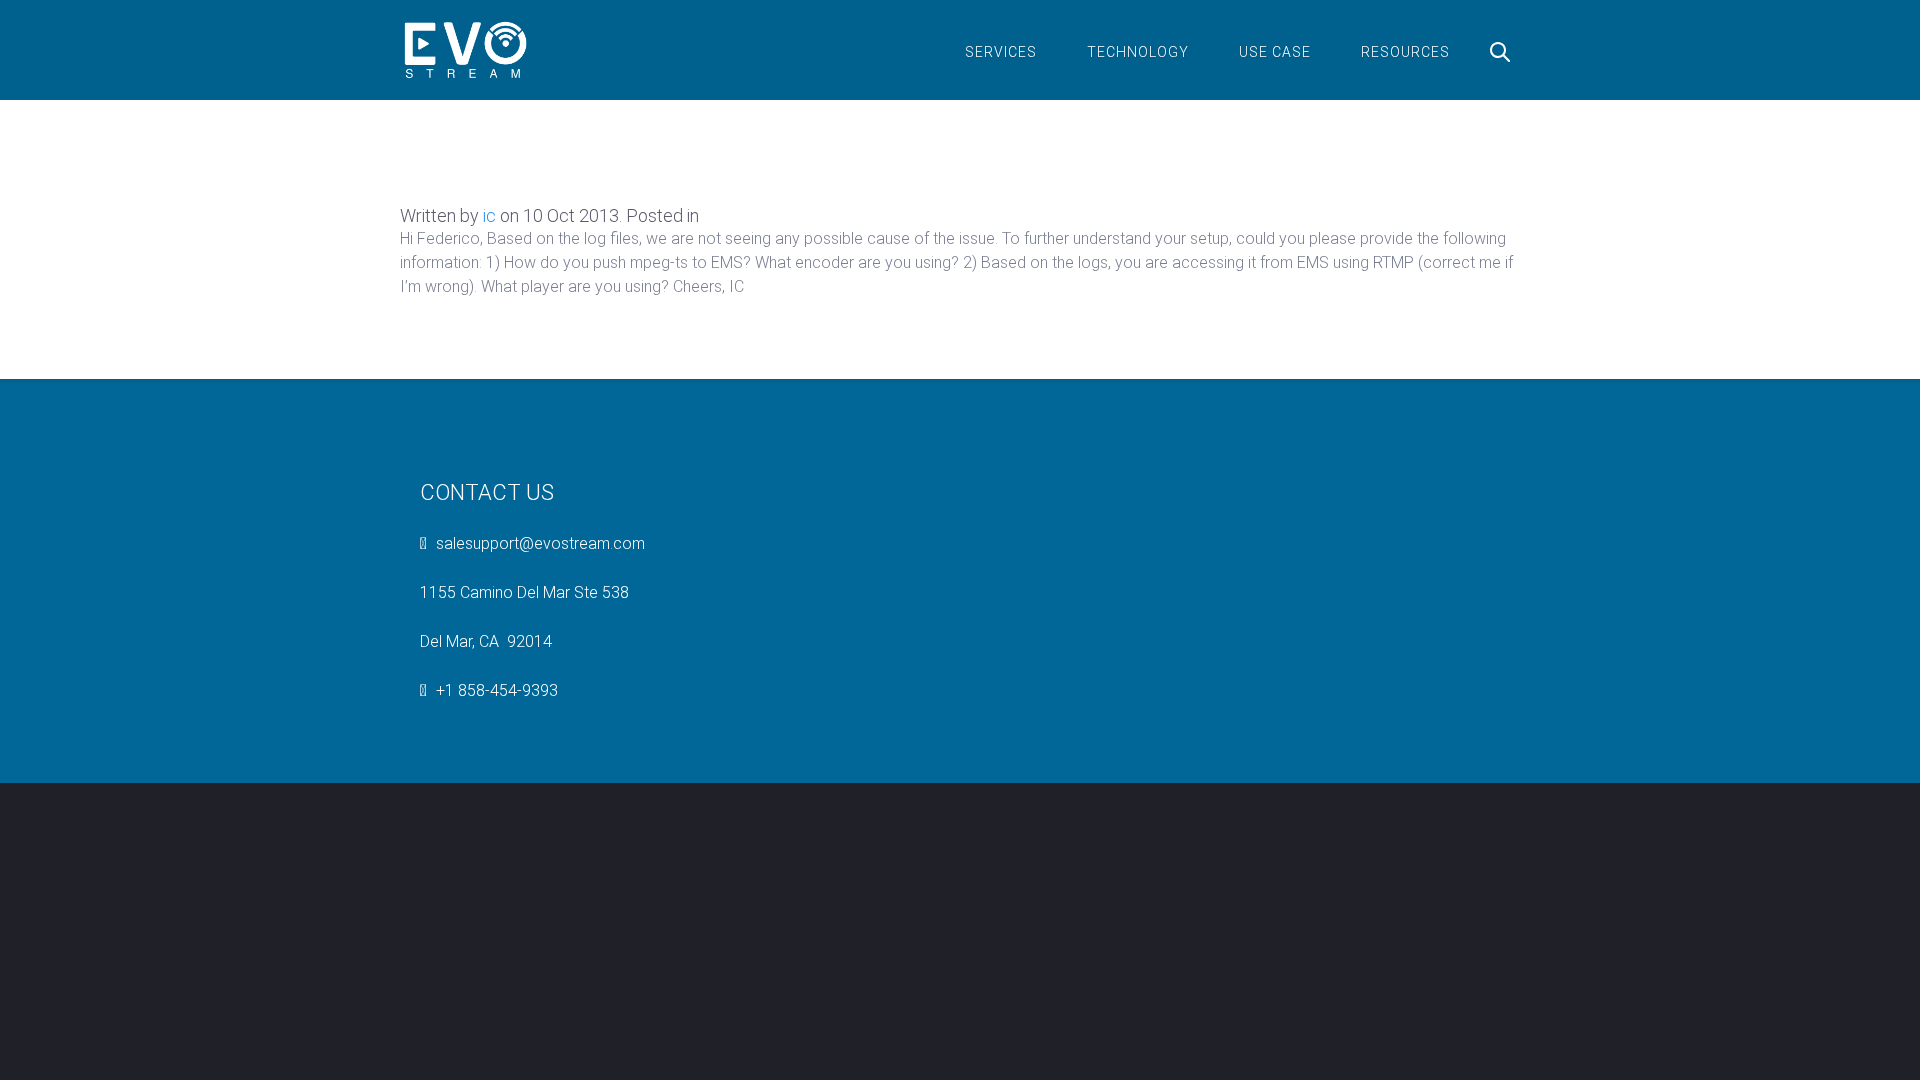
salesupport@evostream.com (540, 543)
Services (1001, 52)
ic (489, 215)
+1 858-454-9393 (497, 690)
